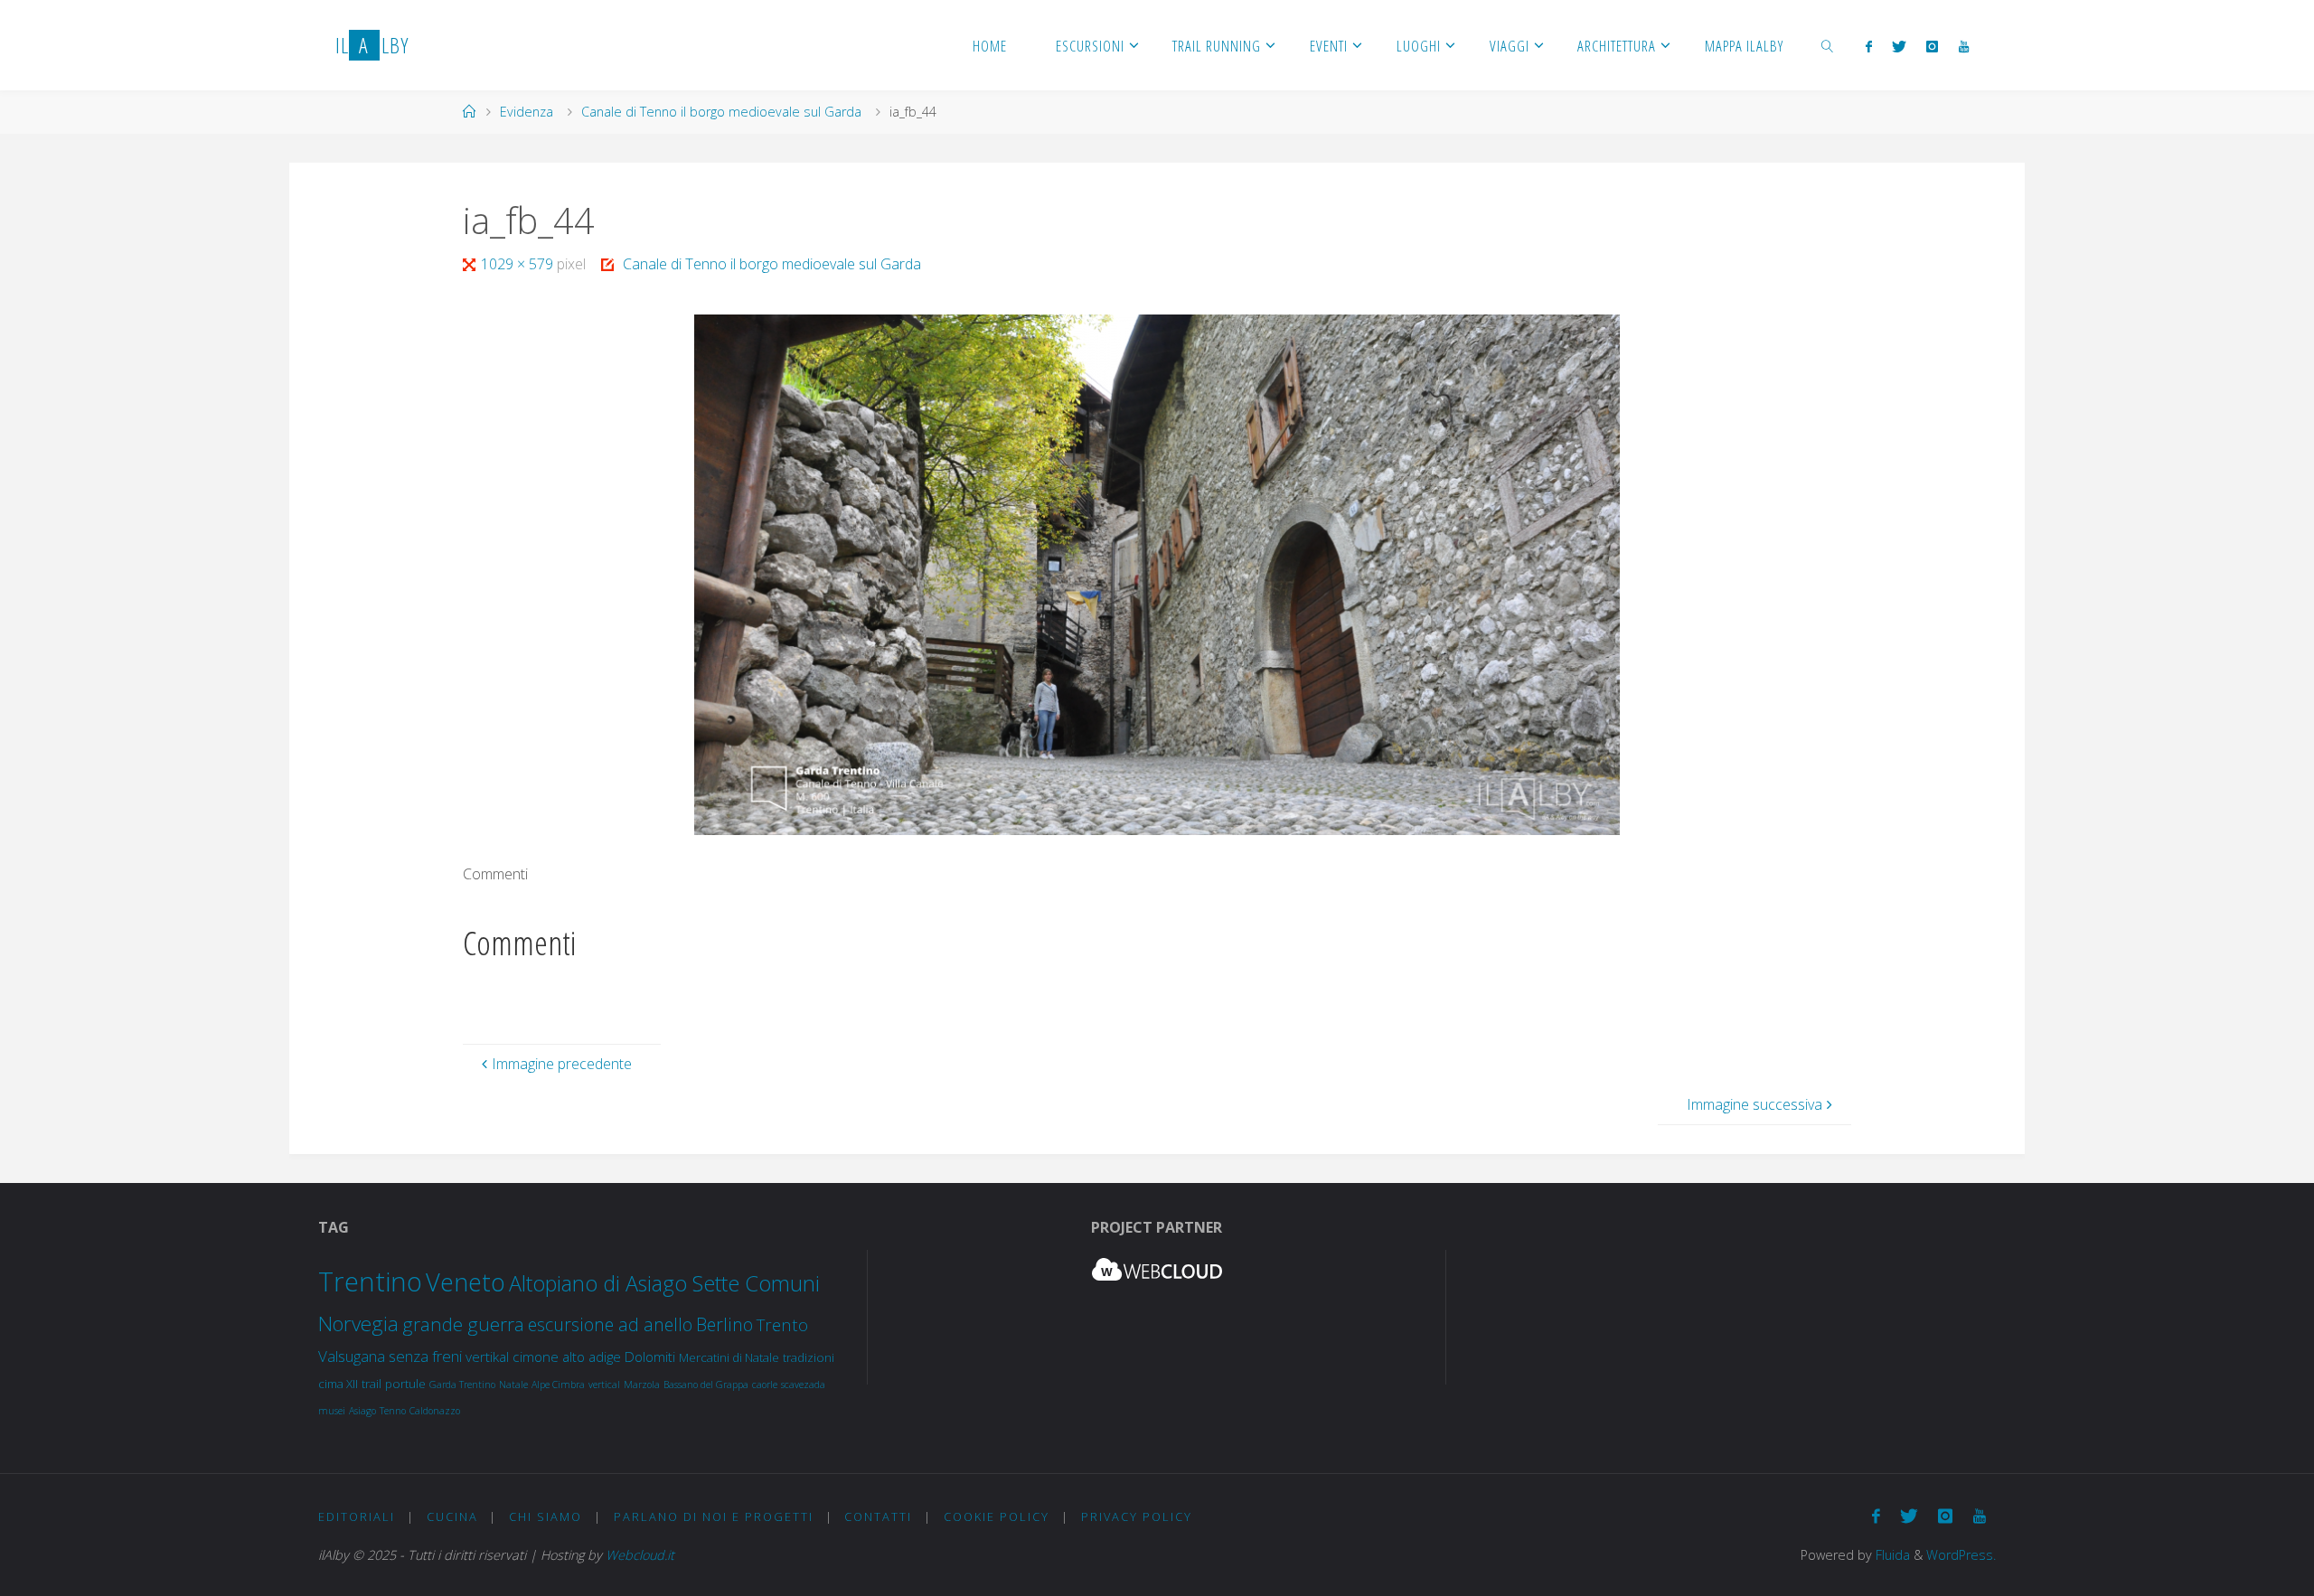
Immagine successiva (1754, 1104)
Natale (513, 1385)
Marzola (642, 1385)
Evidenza (527, 112)
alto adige (592, 1357)
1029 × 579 (519, 264)
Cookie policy (997, 1516)
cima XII (338, 1384)
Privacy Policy (1137, 1516)
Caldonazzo (435, 1411)
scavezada (803, 1385)
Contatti (878, 1516)
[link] (1828, 45)
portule (405, 1384)
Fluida (1891, 1555)
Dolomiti (650, 1357)
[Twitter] (1899, 46)
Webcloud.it (640, 1555)
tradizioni (809, 1357)
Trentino (370, 1281)
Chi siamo (546, 1516)
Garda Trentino (462, 1385)
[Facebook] (1868, 46)
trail (372, 1384)
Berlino (724, 1324)
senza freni (425, 1356)
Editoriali (357, 1516)
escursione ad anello (610, 1324)
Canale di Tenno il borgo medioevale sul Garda (721, 112)
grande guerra (463, 1324)
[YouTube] (1963, 46)
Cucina (452, 1516)
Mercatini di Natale (729, 1357)
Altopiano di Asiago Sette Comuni (664, 1283)
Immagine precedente (562, 1064)
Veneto (466, 1282)
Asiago (362, 1411)
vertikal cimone (512, 1357)
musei (332, 1411)
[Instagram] (1932, 46)
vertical (604, 1385)
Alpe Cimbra (558, 1385)
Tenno (393, 1411)
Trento (782, 1324)
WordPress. (1961, 1555)
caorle (765, 1385)
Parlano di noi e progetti (714, 1516)
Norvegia (358, 1324)
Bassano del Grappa (706, 1385)
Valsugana (352, 1356)
